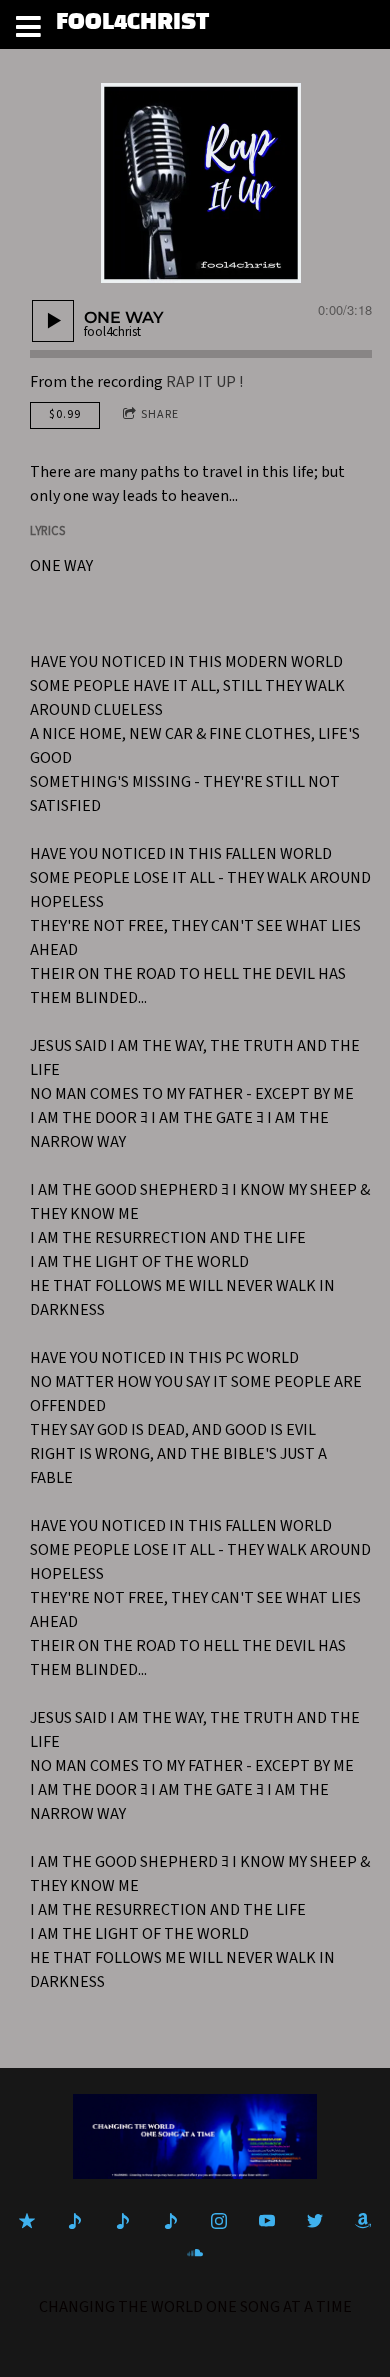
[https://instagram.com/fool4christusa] (219, 2221)
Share (160, 414)
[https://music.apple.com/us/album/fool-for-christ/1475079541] (27, 2221)
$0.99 (65, 414)
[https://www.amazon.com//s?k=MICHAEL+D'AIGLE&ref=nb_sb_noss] (363, 2221)
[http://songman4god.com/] (171, 2221)
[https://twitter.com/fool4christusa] (315, 2221)
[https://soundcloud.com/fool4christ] (195, 2253)
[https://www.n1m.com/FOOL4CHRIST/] (123, 2221)
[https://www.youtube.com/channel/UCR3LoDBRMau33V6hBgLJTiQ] (267, 2221)
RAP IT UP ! (204, 382)
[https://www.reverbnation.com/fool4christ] (75, 2221)
